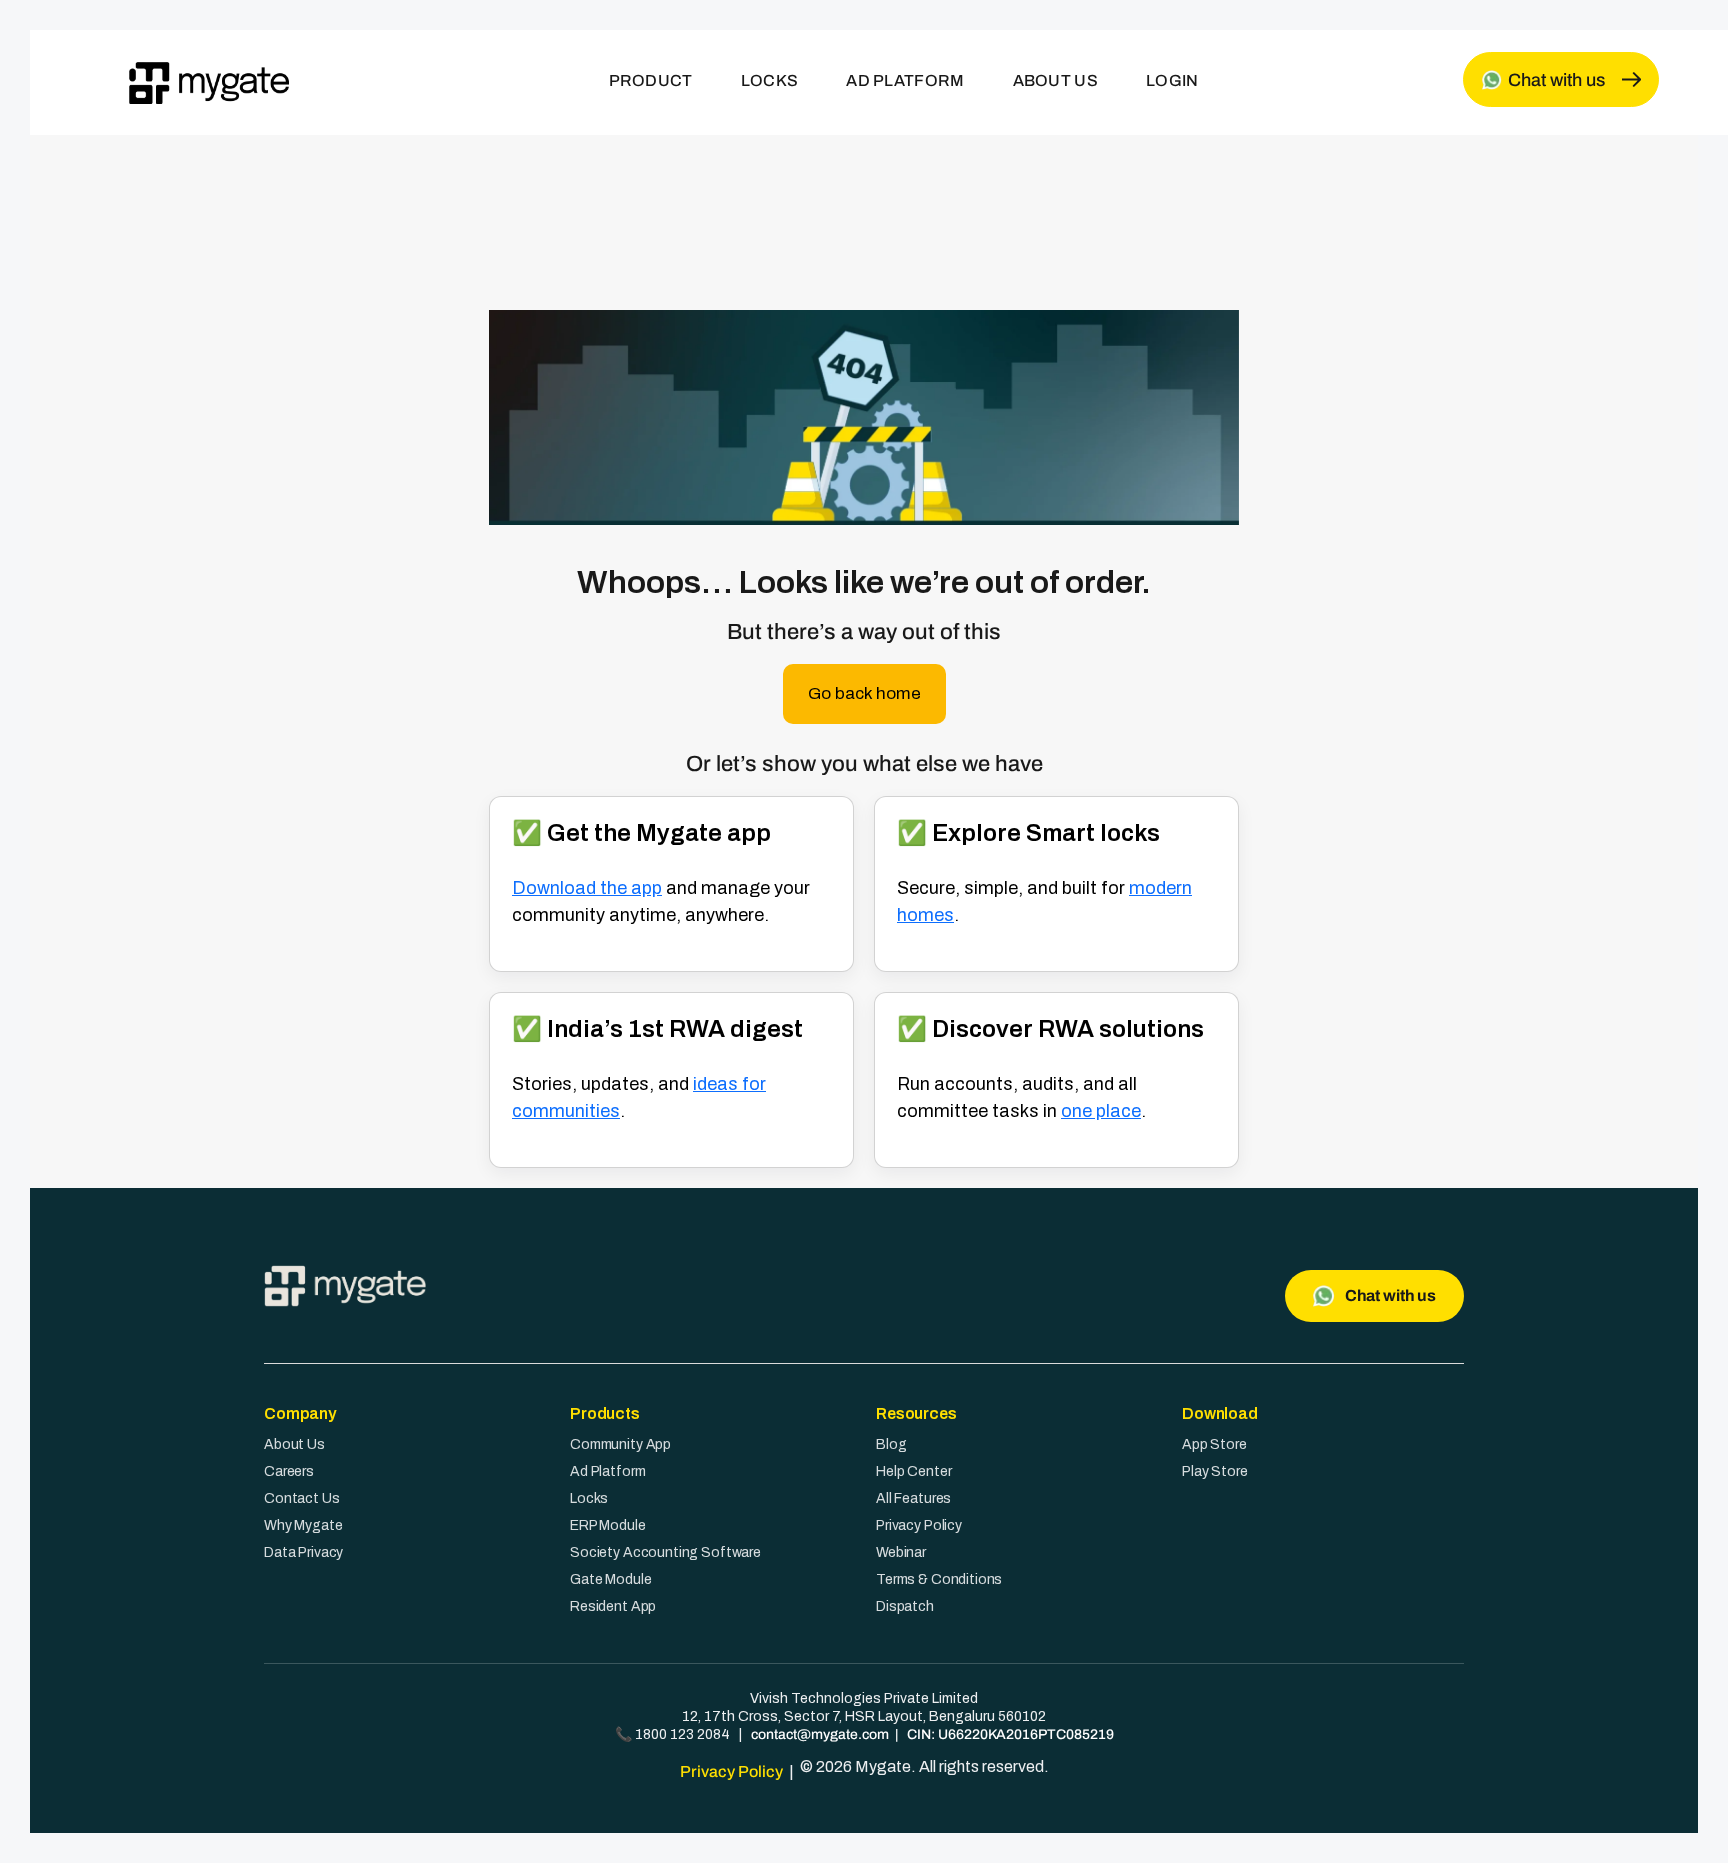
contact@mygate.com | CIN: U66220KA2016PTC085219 (932, 1734)
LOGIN (1172, 80)
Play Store (1215, 1471)
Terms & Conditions (939, 1579)
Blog (891, 1444)
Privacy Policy (919, 1525)
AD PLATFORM (905, 80)
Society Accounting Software (665, 1552)
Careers (289, 1471)
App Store (1214, 1444)
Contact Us (302, 1498)
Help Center (913, 1471)
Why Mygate (303, 1525)
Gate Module (610, 1579)
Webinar (901, 1552)
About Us (294, 1444)
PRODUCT (651, 80)
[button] (864, 694)
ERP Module (608, 1525)
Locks (589, 1498)
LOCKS (770, 80)
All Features (913, 1498)
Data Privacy (303, 1552)
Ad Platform (607, 1471)
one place (1101, 1111)
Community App (620, 1444)
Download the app (587, 888)
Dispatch (905, 1606)
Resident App (613, 1606)
